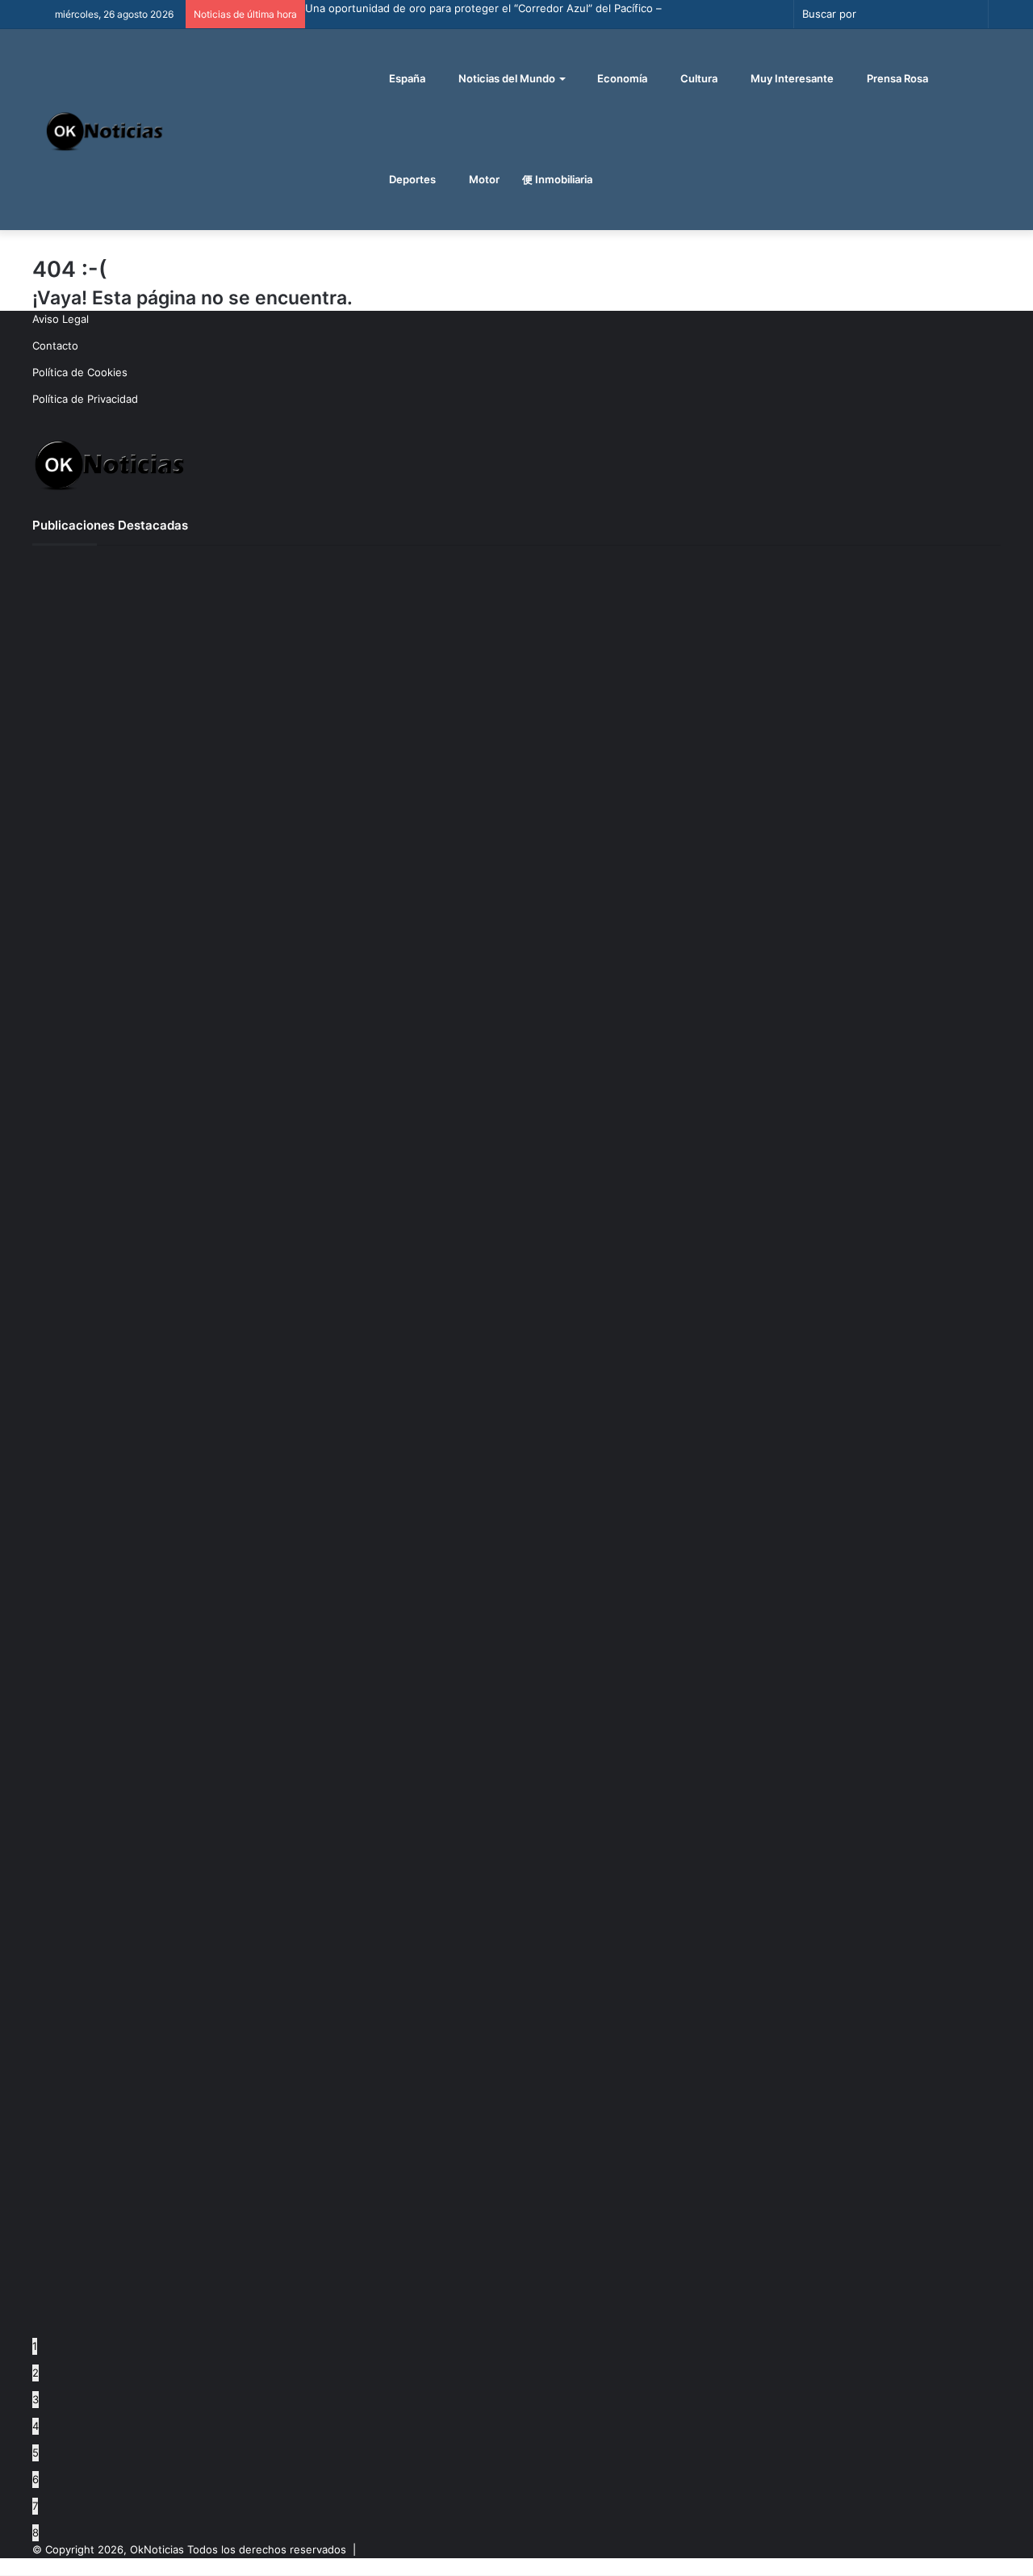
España (406, 78)
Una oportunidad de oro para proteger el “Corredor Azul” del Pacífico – (483, 8)
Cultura (698, 78)
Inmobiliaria (563, 179)
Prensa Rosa (896, 78)
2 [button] (36, 2373)
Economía (621, 78)
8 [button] (36, 2532)
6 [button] (36, 2479)
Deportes (411, 179)
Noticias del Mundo (506, 78)
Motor (483, 179)
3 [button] (36, 2399)
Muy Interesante (791, 78)
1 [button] (35, 2346)
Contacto (55, 346)
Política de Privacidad (85, 399)
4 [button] (36, 2426)
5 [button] (36, 2452)
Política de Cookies (80, 372)
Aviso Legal (61, 319)
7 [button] (35, 2506)
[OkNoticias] (105, 130)
